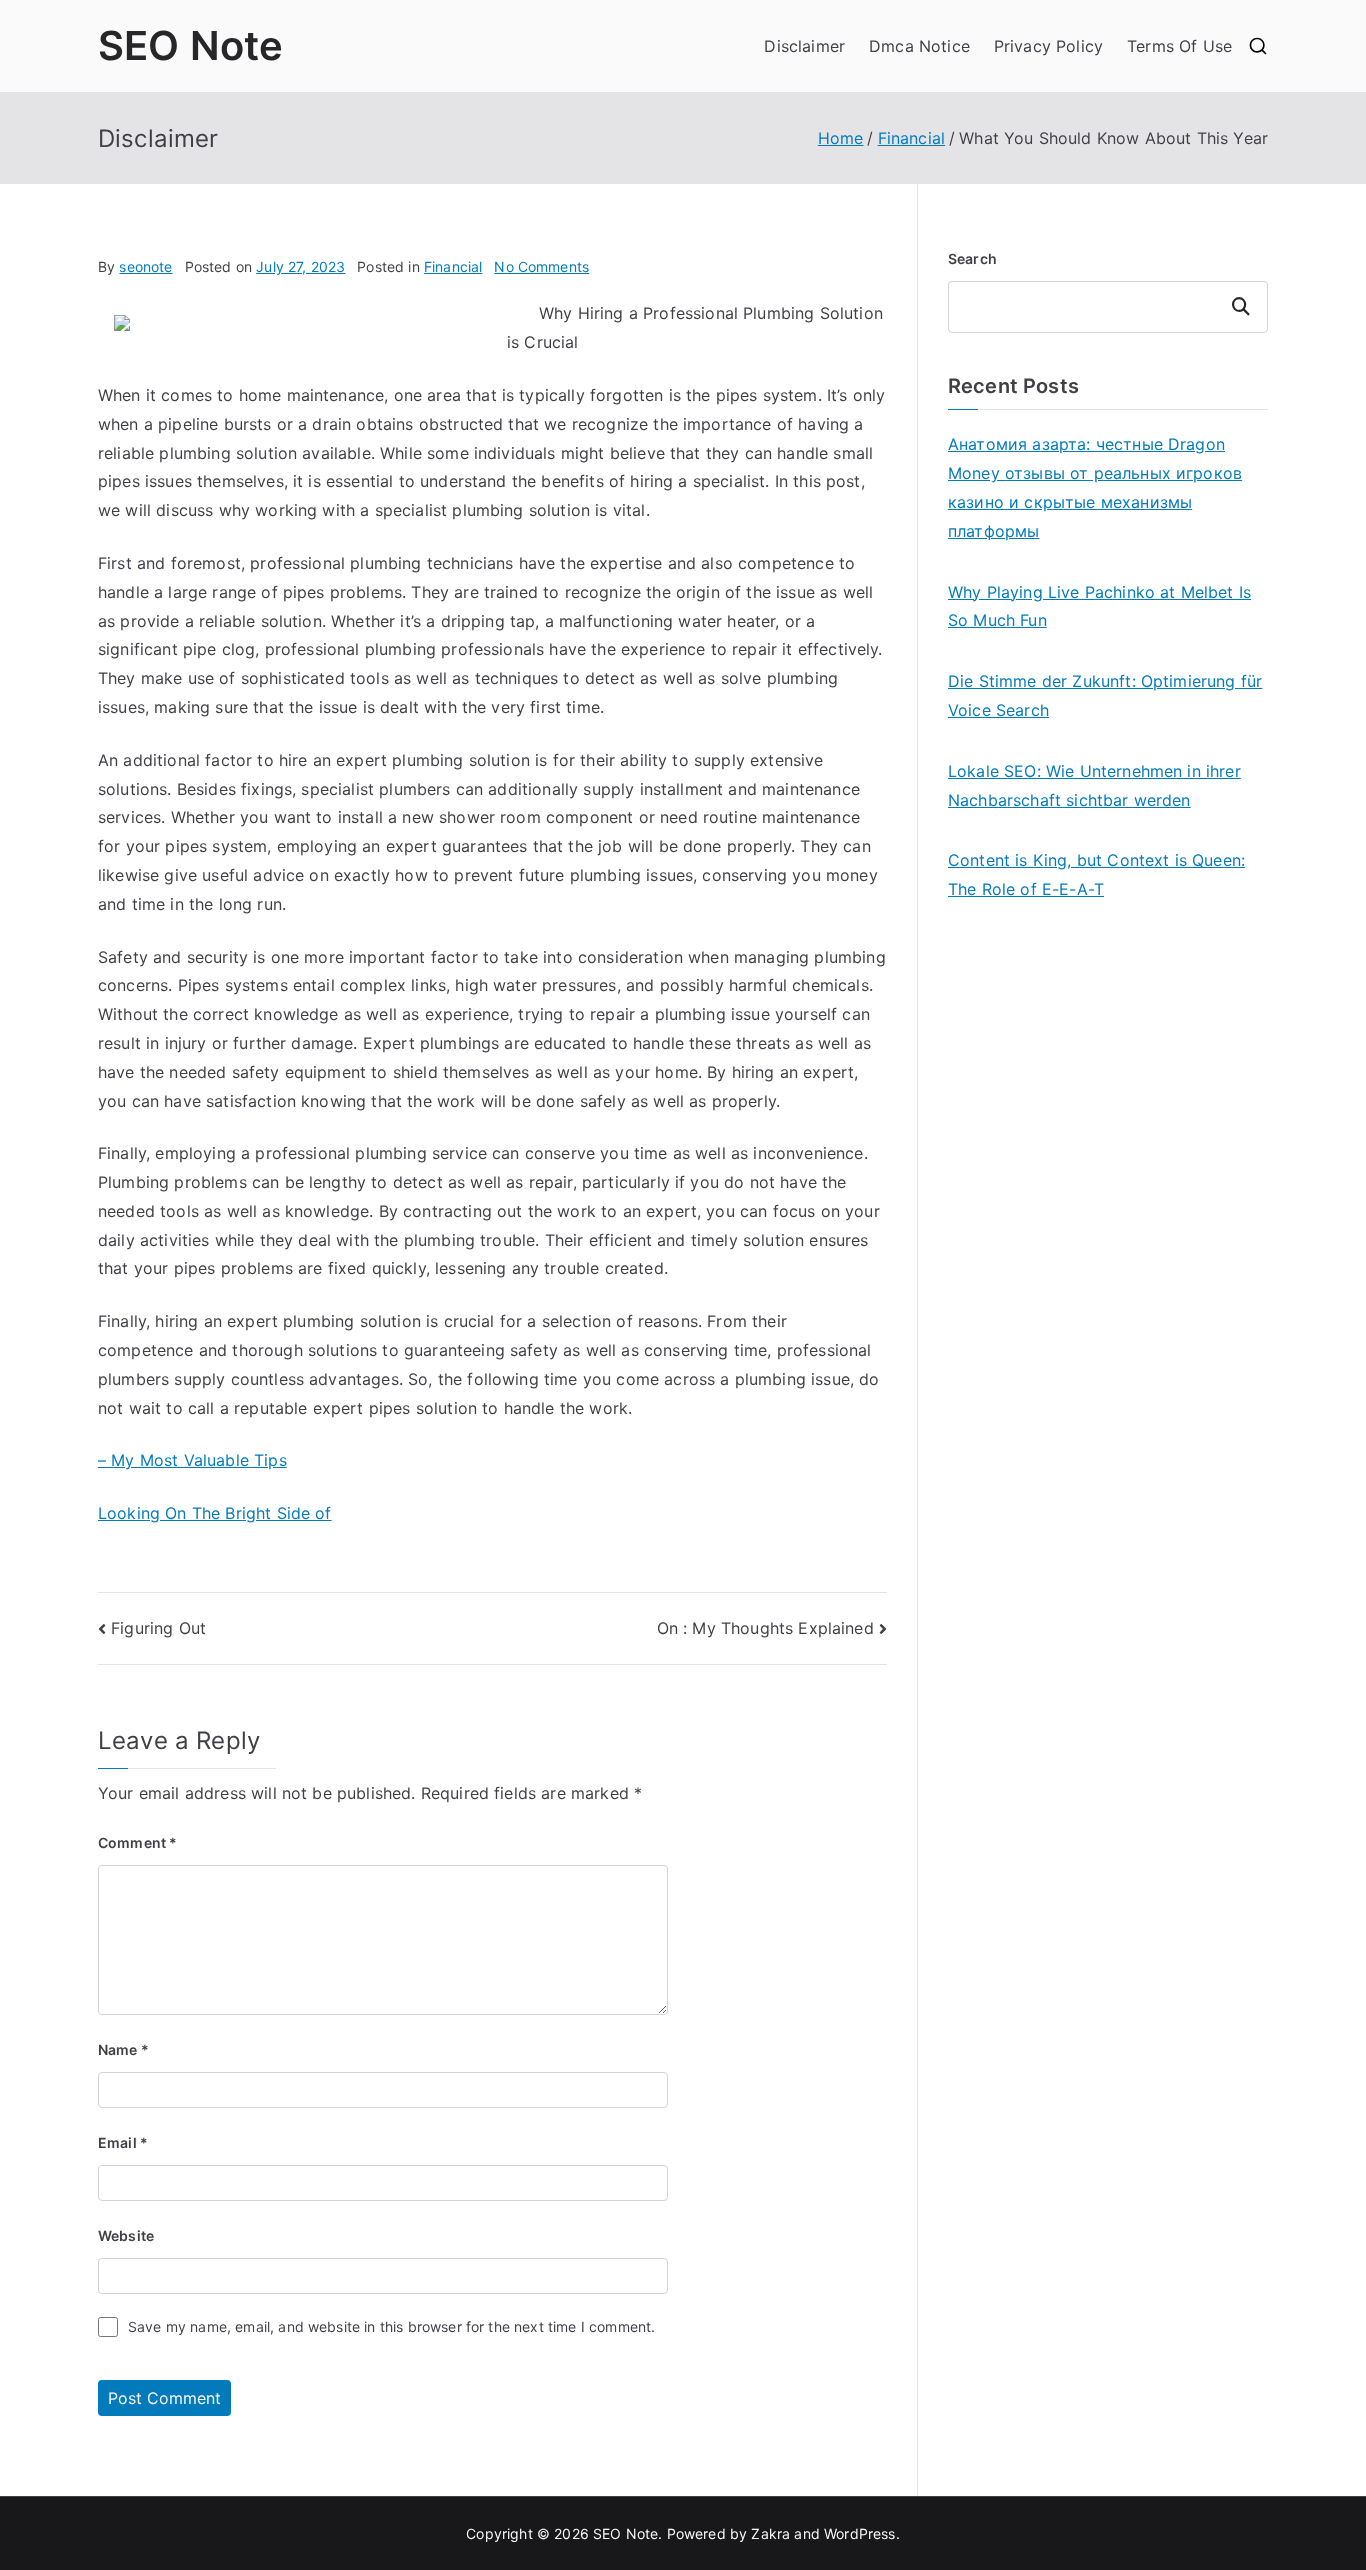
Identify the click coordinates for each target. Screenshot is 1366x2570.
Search (972, 258)
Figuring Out (158, 1628)
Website (126, 2235)
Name (123, 2049)
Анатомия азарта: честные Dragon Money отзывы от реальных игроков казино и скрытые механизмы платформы (1095, 487)
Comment (137, 1842)
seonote (145, 266)
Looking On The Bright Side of (215, 1513)
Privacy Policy (1048, 46)
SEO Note (190, 45)
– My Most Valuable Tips (192, 1460)
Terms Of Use (1179, 46)
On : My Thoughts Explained (765, 1628)
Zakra (770, 2533)
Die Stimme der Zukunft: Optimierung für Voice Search (1105, 695)
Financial (453, 266)
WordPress (859, 2533)
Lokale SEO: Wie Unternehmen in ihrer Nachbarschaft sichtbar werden (1094, 785)
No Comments (541, 266)
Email (123, 2142)
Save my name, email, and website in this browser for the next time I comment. (391, 2326)
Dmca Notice (919, 46)
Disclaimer (804, 46)
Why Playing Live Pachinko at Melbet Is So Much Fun (1099, 606)
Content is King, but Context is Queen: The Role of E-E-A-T (1096, 874)
